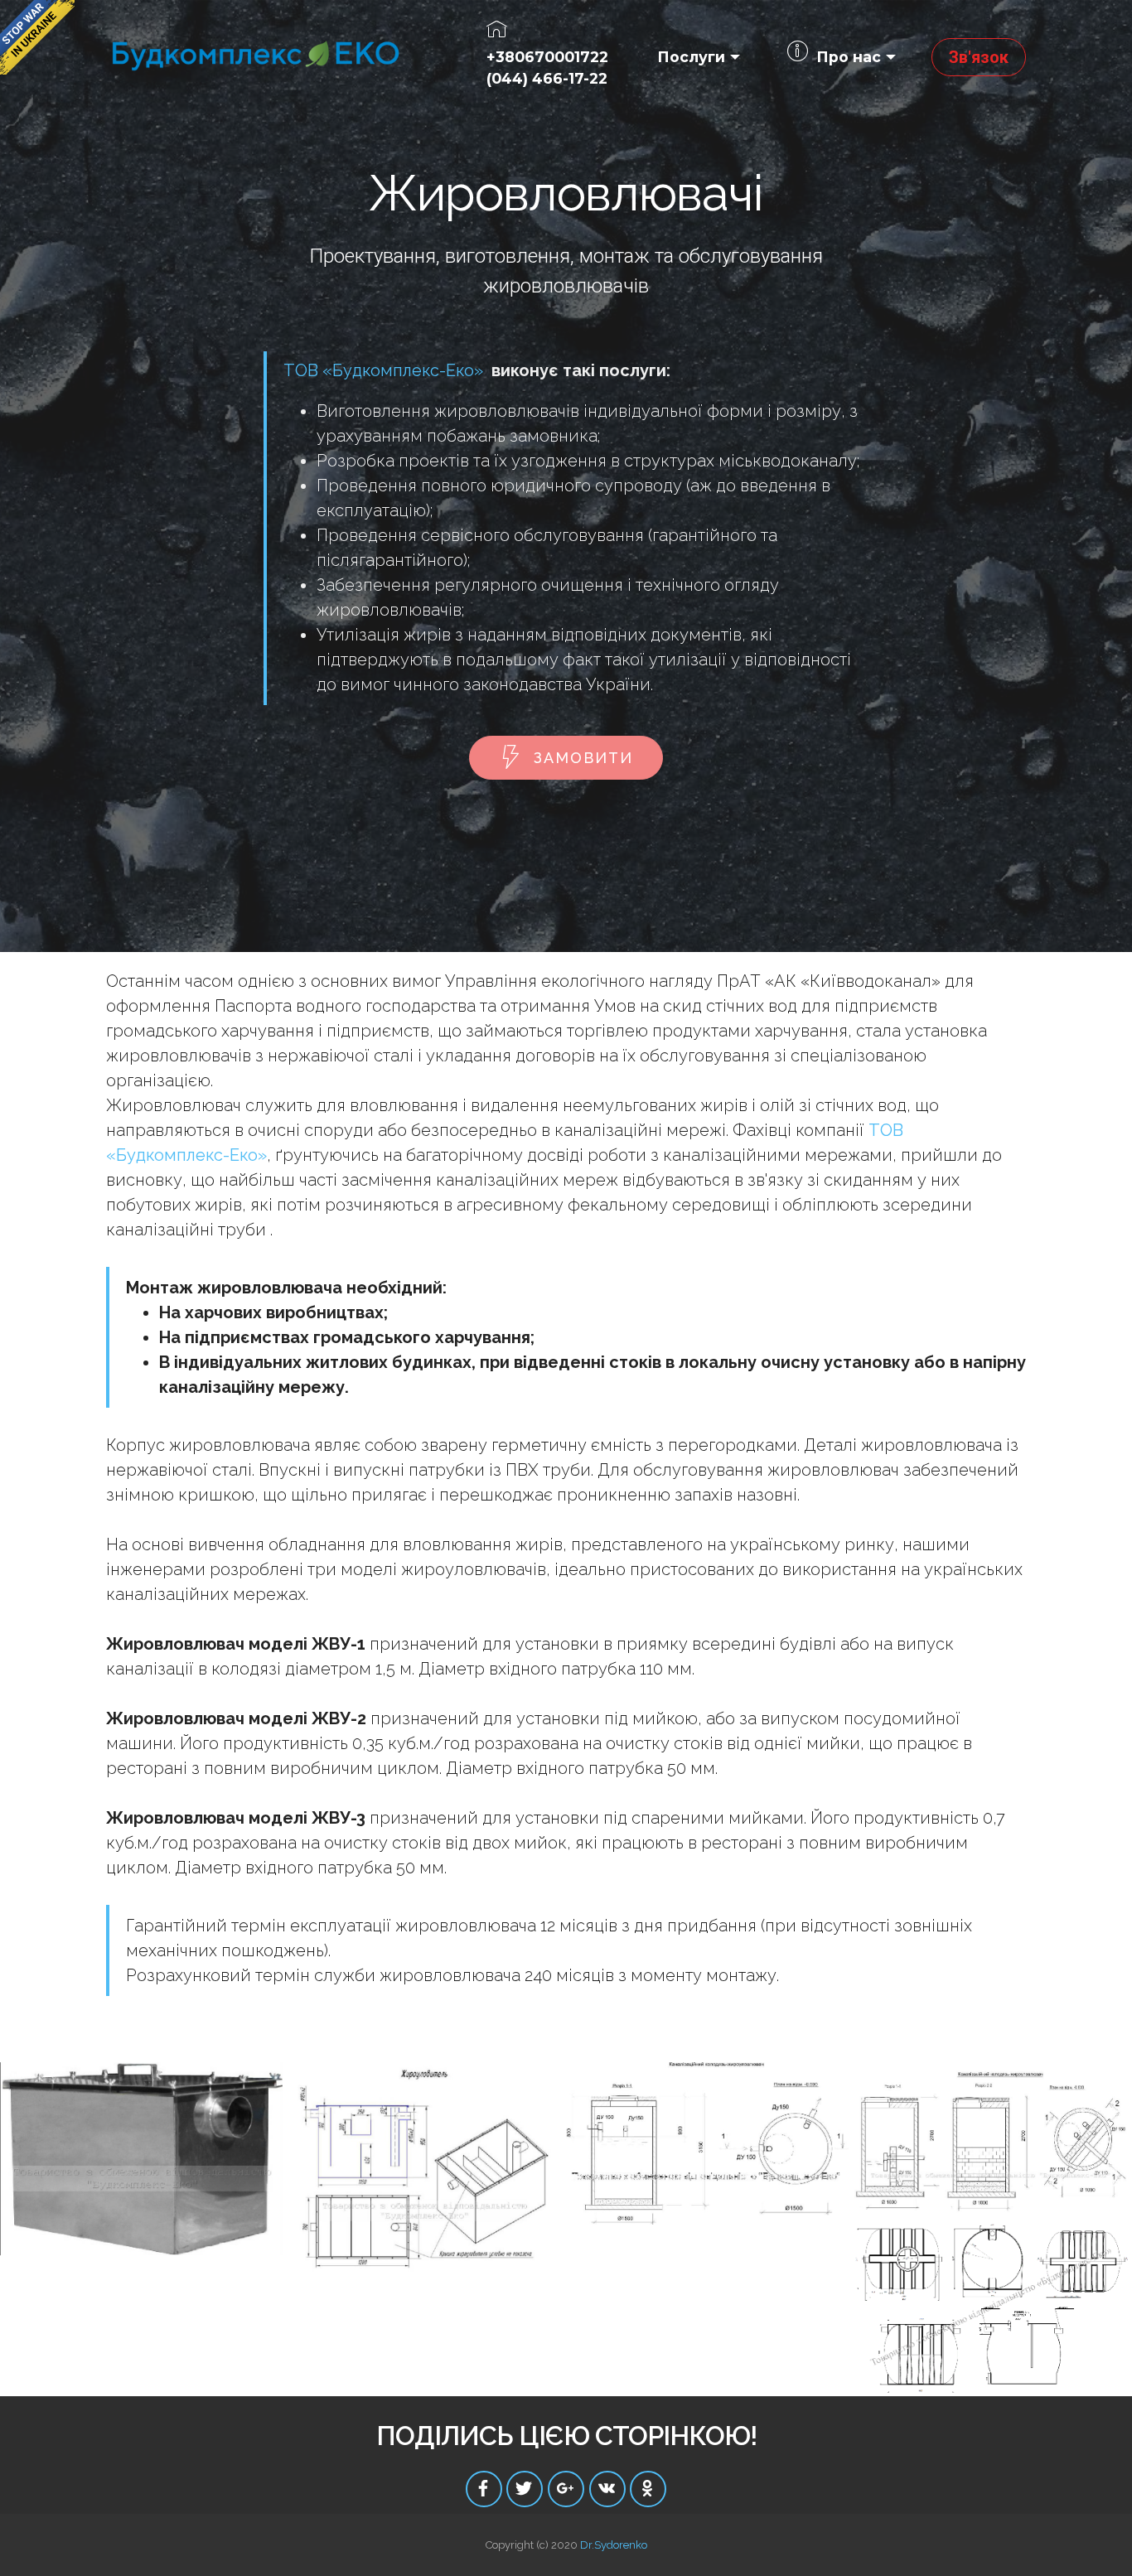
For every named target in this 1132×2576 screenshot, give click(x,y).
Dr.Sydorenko (614, 2545)
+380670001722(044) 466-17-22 (547, 68)
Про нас (849, 57)
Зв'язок (979, 57)
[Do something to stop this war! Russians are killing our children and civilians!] (37, 37)
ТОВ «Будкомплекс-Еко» (383, 370)
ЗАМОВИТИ (583, 758)
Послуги (691, 57)
